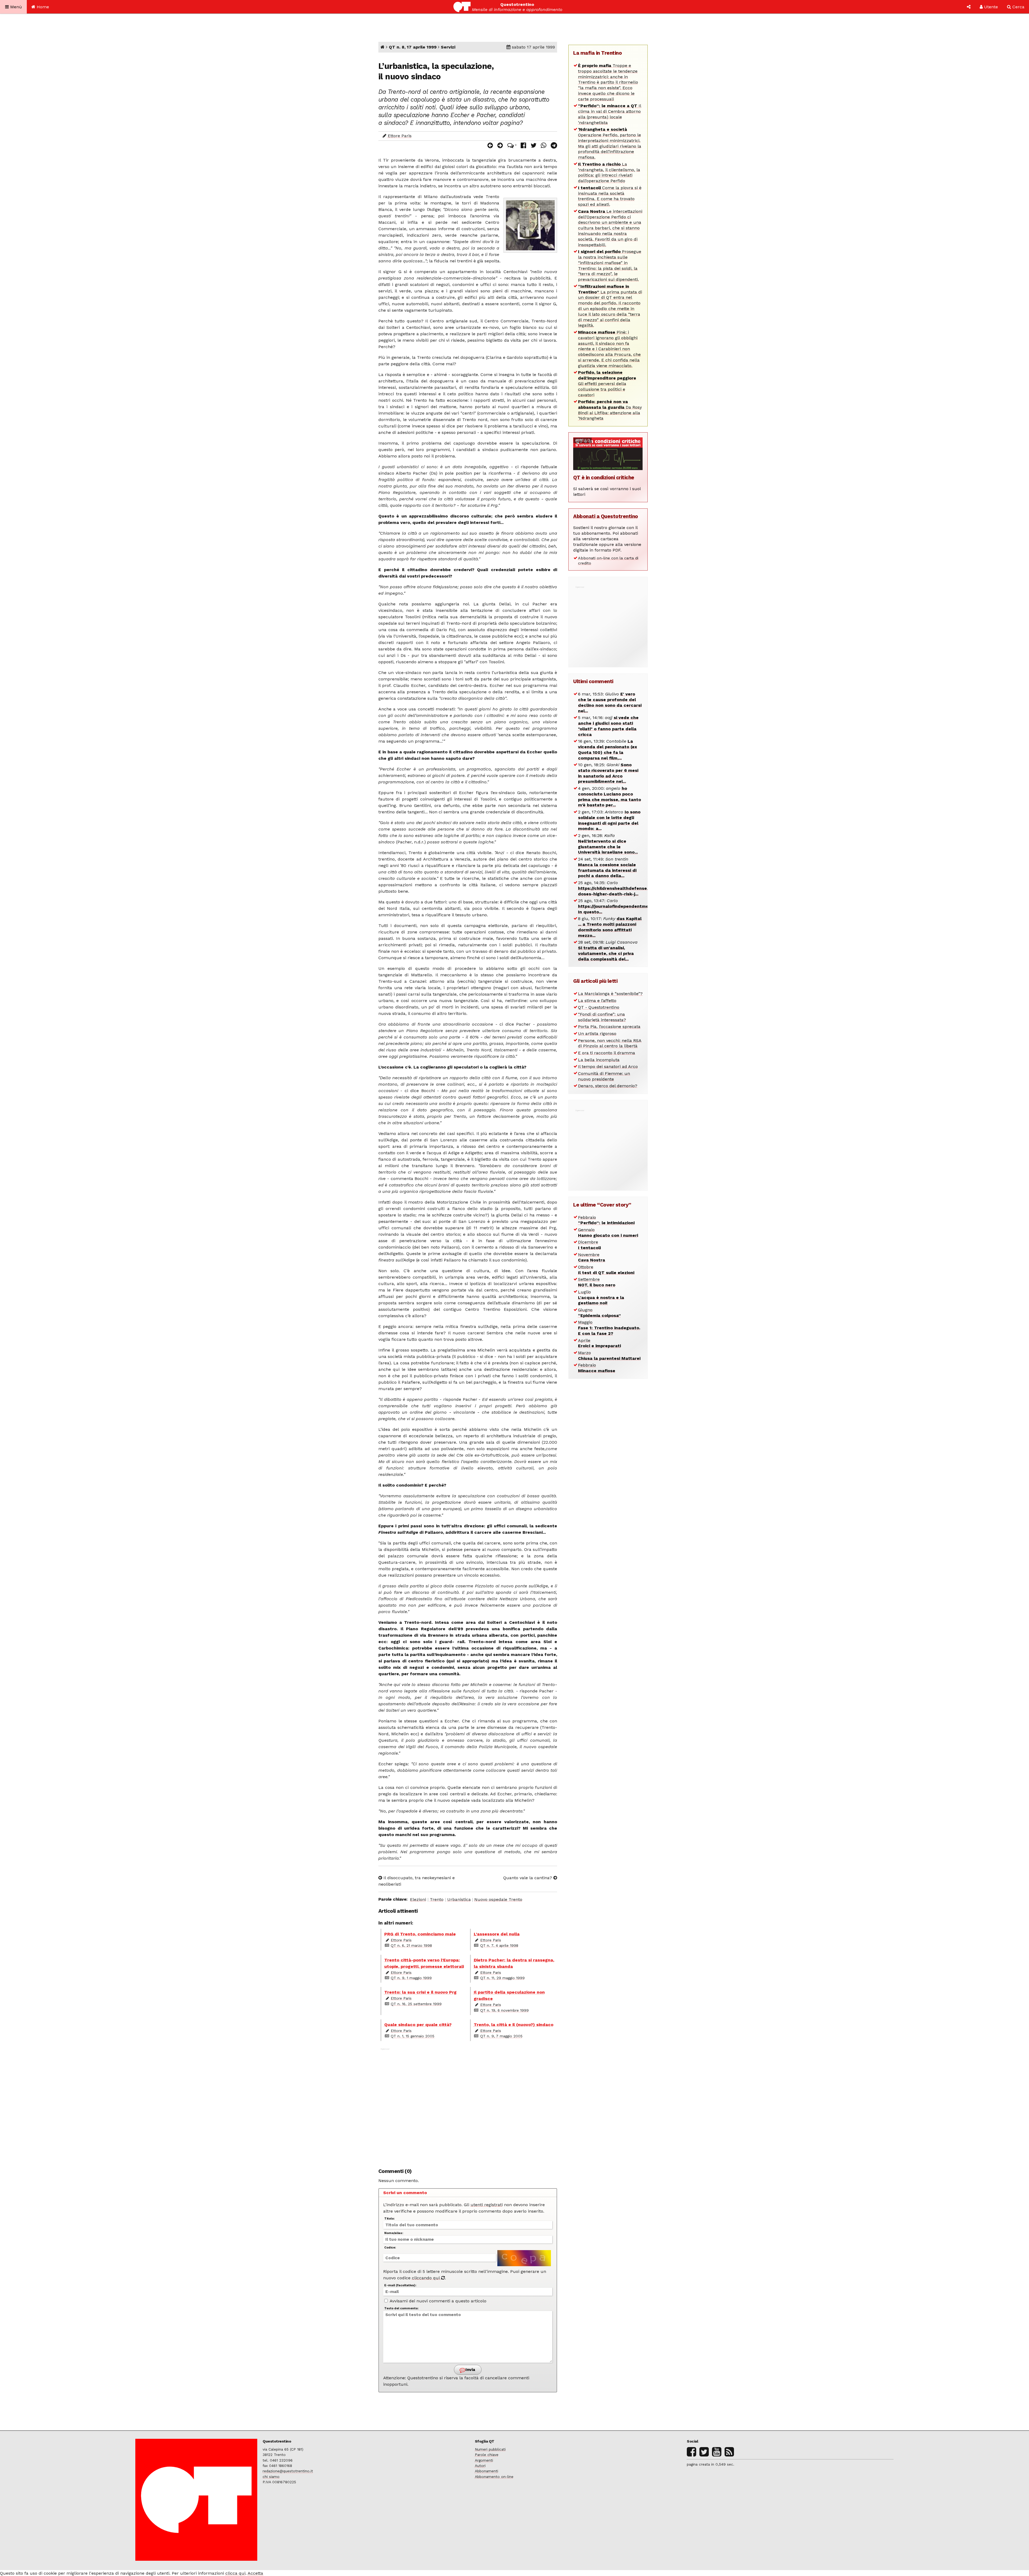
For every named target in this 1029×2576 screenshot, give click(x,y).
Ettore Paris (400, 136)
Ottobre (606, 1270)
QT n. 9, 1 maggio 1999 (411, 1978)
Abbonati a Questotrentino (606, 516)
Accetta (255, 2573)
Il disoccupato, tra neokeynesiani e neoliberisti (417, 1881)
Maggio (609, 1328)
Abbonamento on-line (494, 2477)
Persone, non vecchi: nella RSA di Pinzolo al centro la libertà (610, 1043)
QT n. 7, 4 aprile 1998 (499, 1945)
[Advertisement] (468, 2105)
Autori (480, 2466)
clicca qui (235, 2573)
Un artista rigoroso (597, 1034)
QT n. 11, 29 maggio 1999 (502, 1978)
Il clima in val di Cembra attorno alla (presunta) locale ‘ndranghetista (610, 114)
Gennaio (608, 1233)
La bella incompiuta (599, 1060)
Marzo (609, 1356)
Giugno (599, 1313)
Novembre (592, 1257)
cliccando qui (426, 2278)
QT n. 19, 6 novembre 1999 (504, 2010)
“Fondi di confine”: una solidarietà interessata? (602, 1017)
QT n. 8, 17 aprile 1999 (413, 47)
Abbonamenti (486, 2471)
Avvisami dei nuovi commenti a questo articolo (437, 2301)
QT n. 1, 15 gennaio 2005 (413, 2036)
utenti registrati (487, 2205)
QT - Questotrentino (599, 1007)
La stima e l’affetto (597, 1001)
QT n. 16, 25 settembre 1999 (416, 2004)
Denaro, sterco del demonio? (608, 1086)
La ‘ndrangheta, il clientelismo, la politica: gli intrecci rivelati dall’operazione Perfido (609, 172)
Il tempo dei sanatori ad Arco (608, 1066)
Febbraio (606, 1220)
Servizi (448, 47)
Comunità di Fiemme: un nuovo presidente (604, 1076)
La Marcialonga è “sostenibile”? (610, 994)
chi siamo (271, 2477)
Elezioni (418, 1899)
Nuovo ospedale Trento (498, 1899)
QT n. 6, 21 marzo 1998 (411, 1945)
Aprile (599, 1343)
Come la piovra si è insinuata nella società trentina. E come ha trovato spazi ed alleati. (610, 196)
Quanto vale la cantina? (528, 1878)
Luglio (601, 1298)
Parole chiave (487, 2455)
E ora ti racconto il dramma (607, 1053)
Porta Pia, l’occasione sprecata (609, 1027)
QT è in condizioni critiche (604, 477)
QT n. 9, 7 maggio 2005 (501, 2036)
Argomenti (484, 2460)
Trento (437, 1899)
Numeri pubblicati (490, 2449)
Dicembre (589, 1245)
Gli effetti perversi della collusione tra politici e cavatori (607, 384)
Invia (470, 2370)
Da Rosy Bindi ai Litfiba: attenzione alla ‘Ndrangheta (610, 410)
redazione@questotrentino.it (288, 2471)
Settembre (597, 1282)
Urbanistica (459, 1899)
